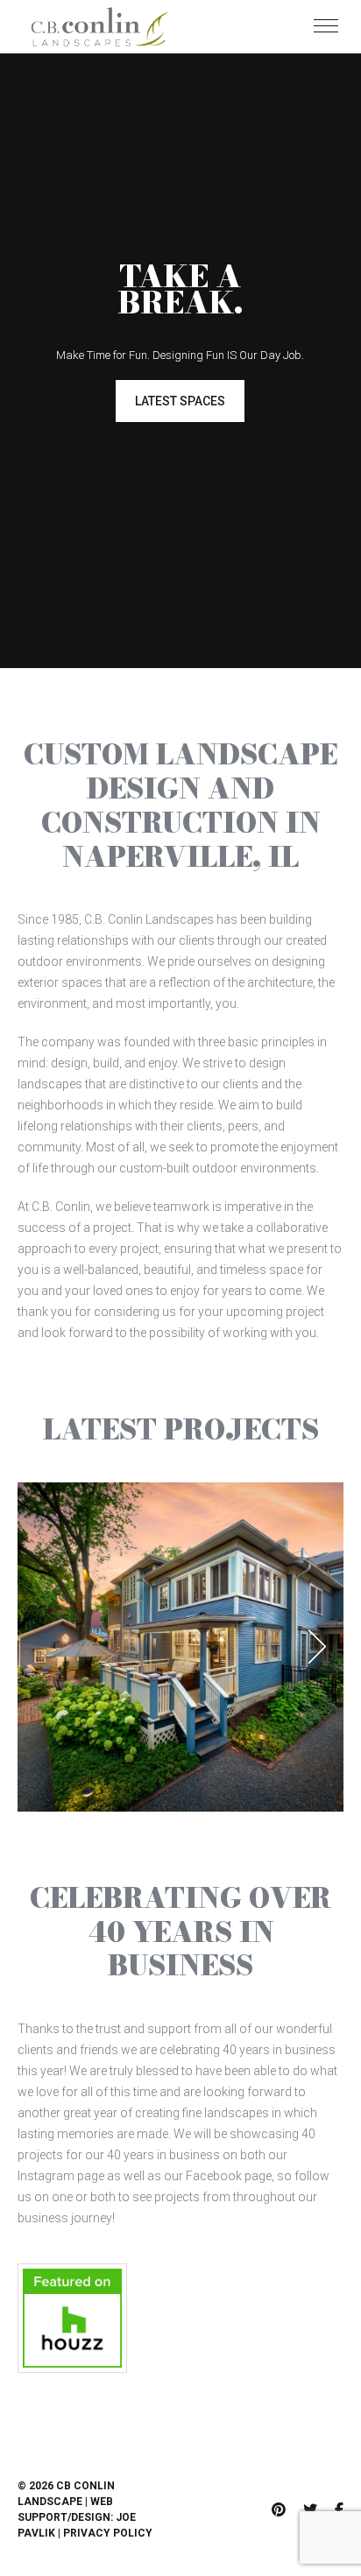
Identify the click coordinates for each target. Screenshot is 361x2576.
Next (317, 1647)
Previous (44, 1647)
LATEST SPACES (180, 401)
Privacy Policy (108, 2533)
